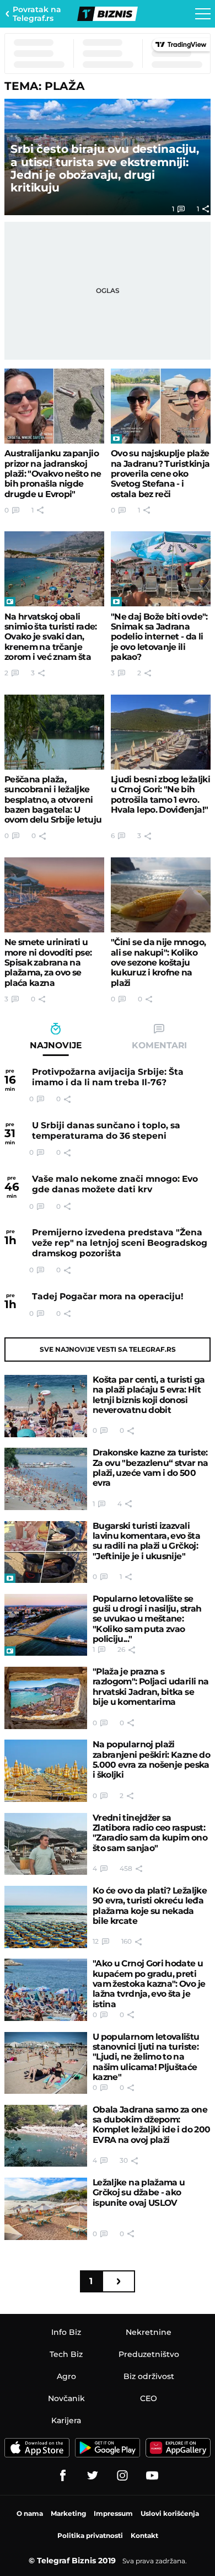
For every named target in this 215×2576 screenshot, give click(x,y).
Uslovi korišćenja (170, 2513)
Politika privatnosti (90, 2535)
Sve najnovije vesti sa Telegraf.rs (108, 1349)
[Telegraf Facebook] (63, 2476)
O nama (30, 2513)
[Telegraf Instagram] (122, 2476)
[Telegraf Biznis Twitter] (93, 2476)
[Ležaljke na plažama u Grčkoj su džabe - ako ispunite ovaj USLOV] (46, 2209)
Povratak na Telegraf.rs (37, 14)
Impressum (113, 2513)
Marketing (68, 2513)
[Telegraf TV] (152, 2476)
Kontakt (144, 2535)
